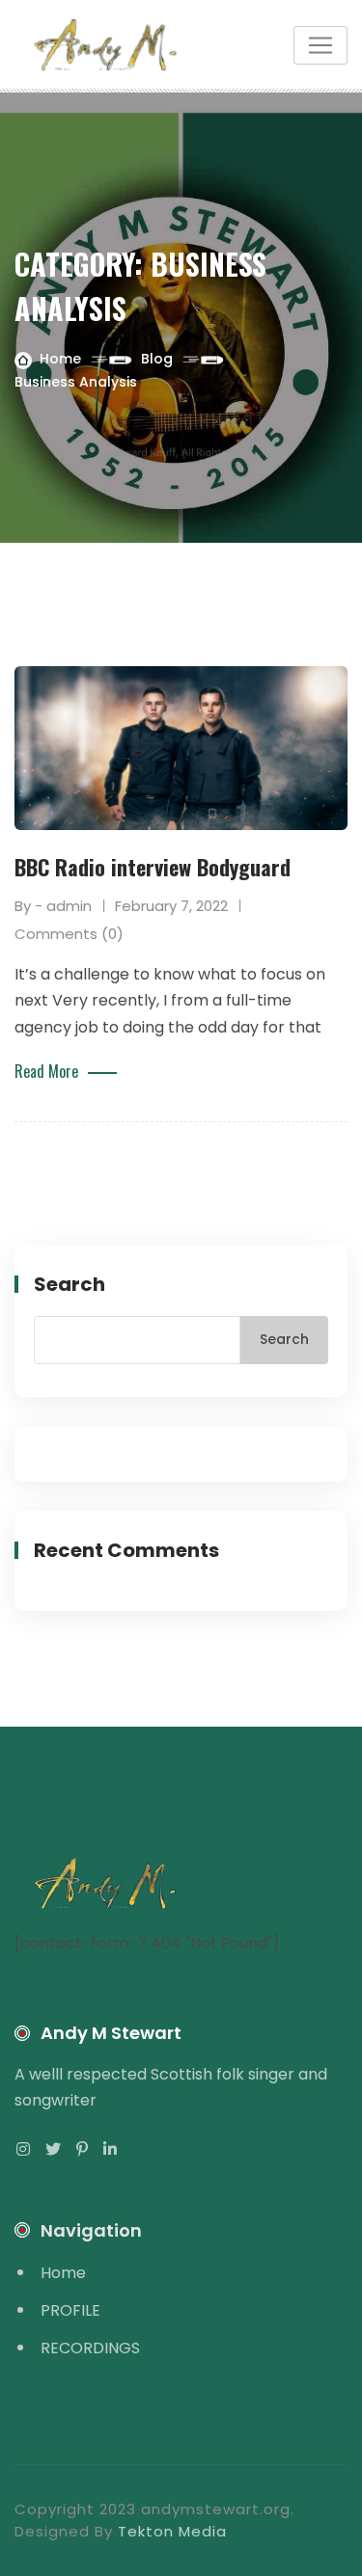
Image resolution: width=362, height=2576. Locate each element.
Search (70, 1284)
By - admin (53, 906)
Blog (157, 359)
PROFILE (70, 2310)
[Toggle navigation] (320, 45)
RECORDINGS (90, 2348)
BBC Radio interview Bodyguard (153, 867)
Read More (46, 1071)
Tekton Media (172, 2531)
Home (60, 359)
